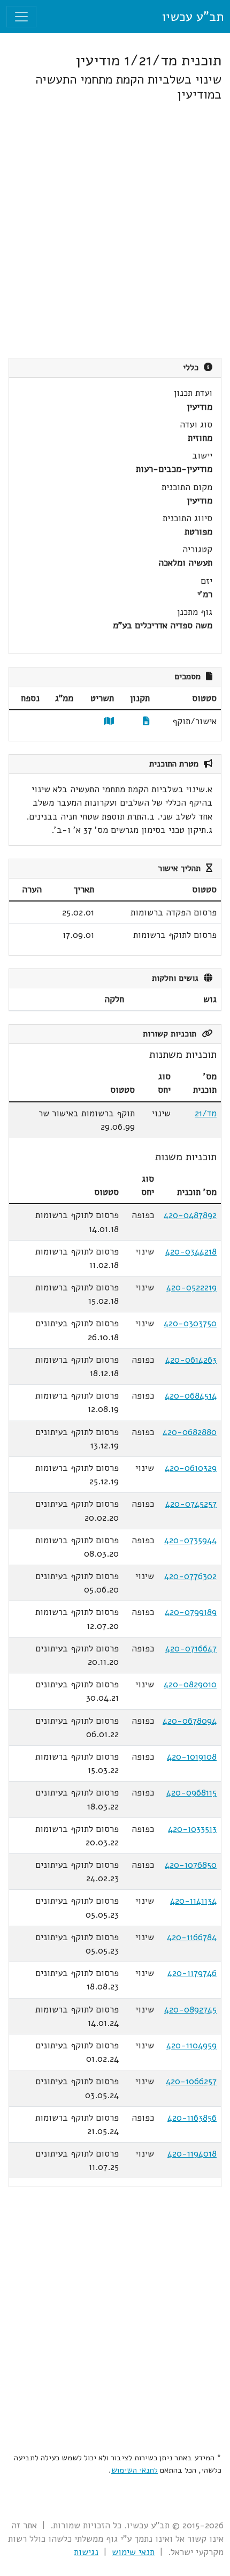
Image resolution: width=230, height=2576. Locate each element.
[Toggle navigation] (21, 17)
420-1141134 (193, 1901)
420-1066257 (191, 2081)
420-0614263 (191, 1360)
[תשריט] (109, 721)
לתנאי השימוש (135, 2470)
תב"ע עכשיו (193, 17)
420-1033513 (192, 1829)
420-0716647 (191, 1649)
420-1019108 (192, 1757)
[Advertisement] (115, 230)
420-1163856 (192, 2118)
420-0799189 (191, 1612)
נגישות (86, 2552)
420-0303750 (190, 1323)
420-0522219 (191, 1287)
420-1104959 (191, 2045)
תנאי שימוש (133, 2552)
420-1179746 (192, 1973)
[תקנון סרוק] (146, 721)
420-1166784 (192, 1937)
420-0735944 (190, 1540)
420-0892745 (190, 2010)
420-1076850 (191, 1865)
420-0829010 (190, 1684)
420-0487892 (190, 1215)
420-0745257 (191, 1504)
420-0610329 (191, 1468)
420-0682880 (190, 1432)
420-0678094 (190, 1721)
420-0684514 (191, 1396)
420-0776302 (190, 1576)
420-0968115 (191, 1793)
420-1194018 (192, 2154)
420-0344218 (191, 1252)
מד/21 (206, 1113)
